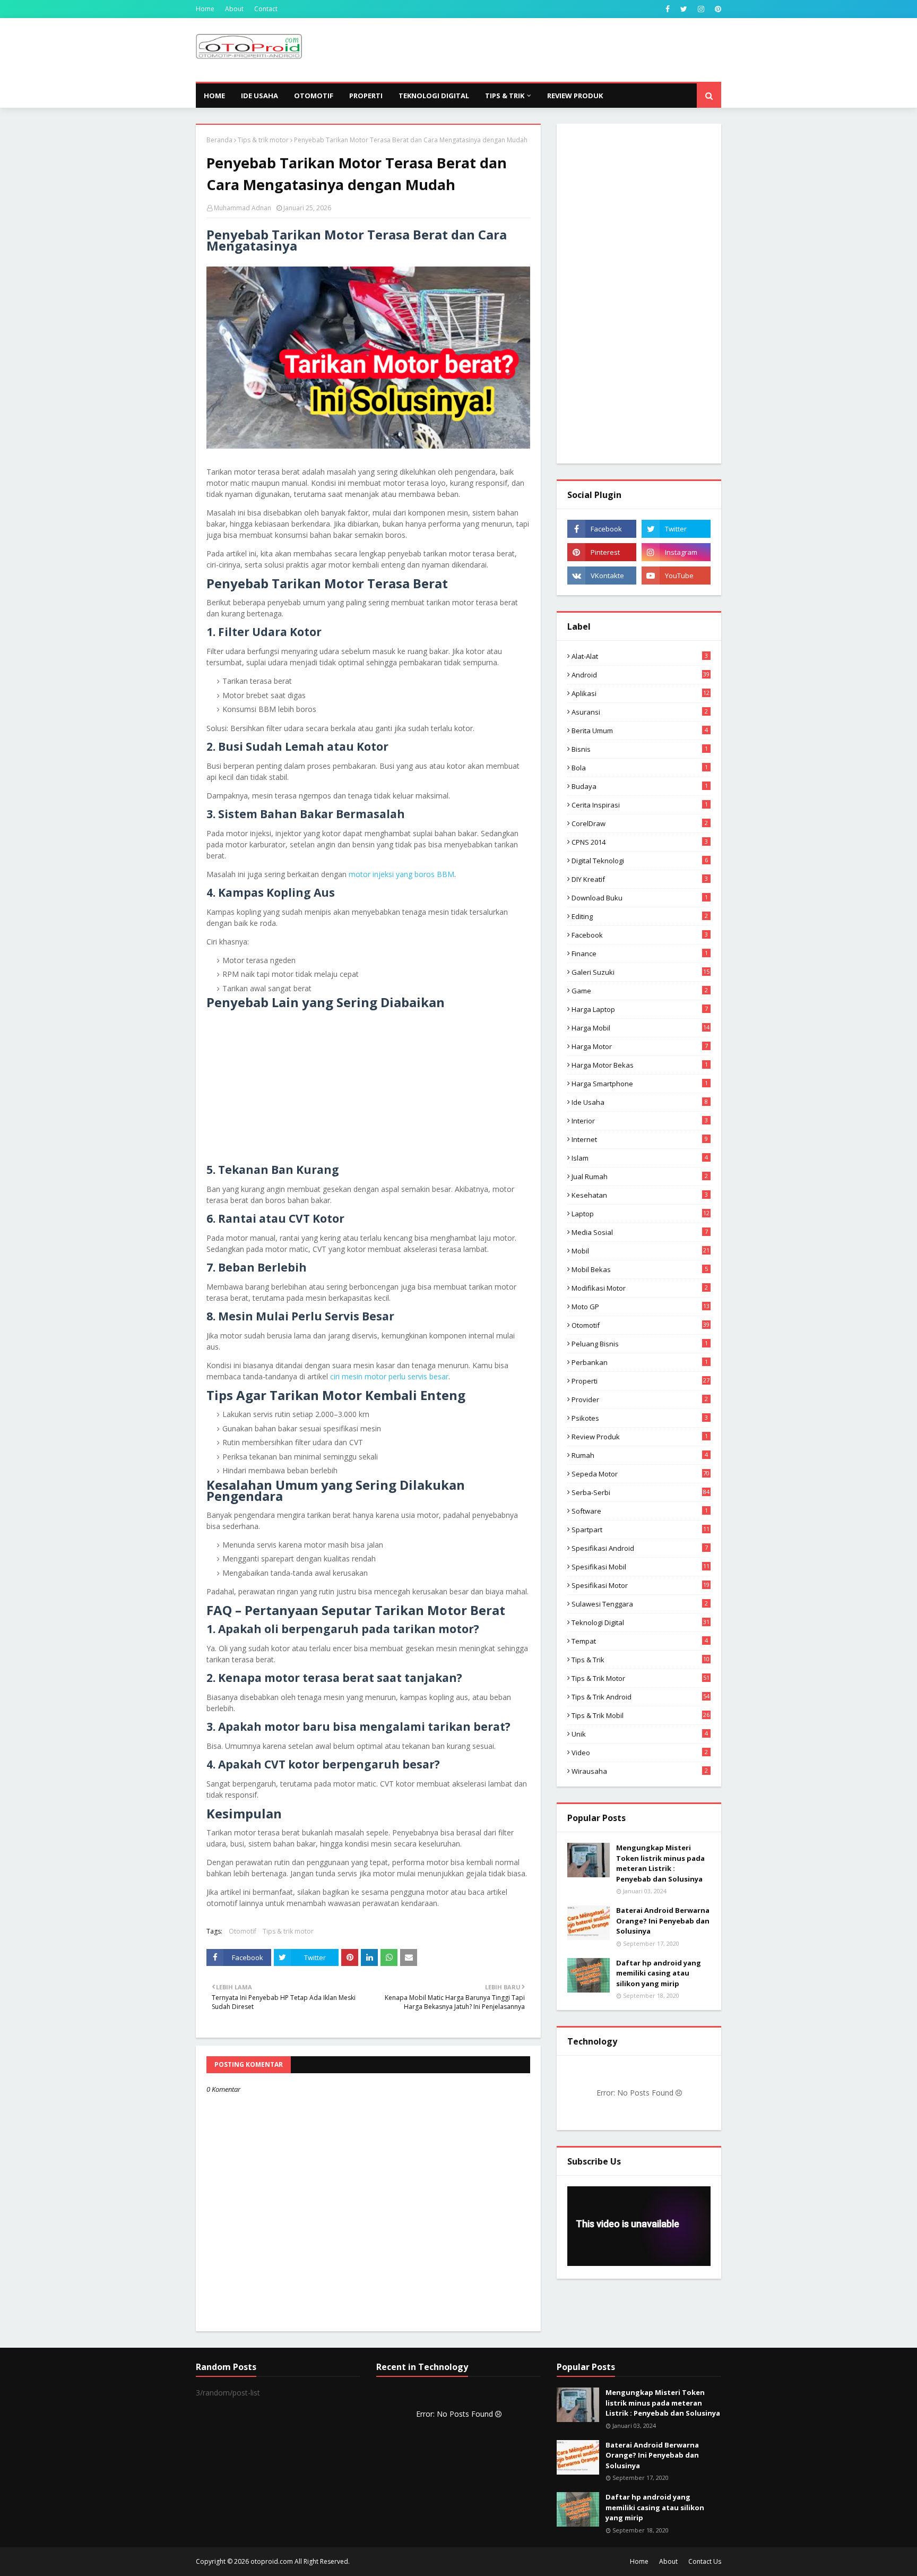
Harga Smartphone (640, 1084)
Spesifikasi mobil (641, 1567)
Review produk (640, 1437)
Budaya (640, 786)
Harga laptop (640, 1009)
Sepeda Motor (641, 1474)
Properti (641, 1381)
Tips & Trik (641, 1660)
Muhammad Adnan (243, 208)
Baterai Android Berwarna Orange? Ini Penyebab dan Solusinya (663, 1921)
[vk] (602, 576)
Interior (640, 1121)
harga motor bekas (640, 1065)
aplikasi (641, 693)
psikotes (640, 1418)
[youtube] (676, 576)
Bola (640, 768)
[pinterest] (717, 9)
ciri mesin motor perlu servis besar (389, 1376)
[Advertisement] (528, 50)
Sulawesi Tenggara (640, 1604)
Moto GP (641, 1307)
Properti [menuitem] (366, 96)
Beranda (219, 140)
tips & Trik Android (641, 1697)
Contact (266, 9)
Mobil (641, 1251)
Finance (640, 954)
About (234, 9)
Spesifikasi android (640, 1548)
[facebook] (668, 9)
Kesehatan (640, 1195)
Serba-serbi (641, 1492)
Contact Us (705, 2561)
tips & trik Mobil (641, 1715)
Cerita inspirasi (640, 805)
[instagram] (701, 9)
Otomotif (243, 1931)
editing (640, 916)
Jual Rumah (640, 1177)
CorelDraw (640, 823)
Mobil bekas (640, 1269)
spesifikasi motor (641, 1585)
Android (641, 675)
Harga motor (640, 1046)
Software (640, 1511)
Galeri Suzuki (641, 972)
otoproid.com (272, 2561)
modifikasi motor (640, 1288)
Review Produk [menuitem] (575, 96)
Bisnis (640, 749)
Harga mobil (641, 1028)
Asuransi (640, 712)
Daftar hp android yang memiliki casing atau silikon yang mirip (659, 1973)
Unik (640, 1734)
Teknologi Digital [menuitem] (434, 96)
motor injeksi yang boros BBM (401, 874)
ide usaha (640, 1102)
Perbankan (640, 1362)
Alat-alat (640, 656)
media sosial (640, 1232)
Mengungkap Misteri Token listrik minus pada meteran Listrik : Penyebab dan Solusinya (660, 1863)
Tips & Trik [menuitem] (505, 96)
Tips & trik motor (263, 140)
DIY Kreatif (640, 879)
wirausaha (640, 1771)
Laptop (641, 1214)
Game (640, 991)
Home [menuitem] (214, 96)
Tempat (640, 1641)
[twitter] (684, 9)
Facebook (640, 935)
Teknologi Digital (641, 1622)
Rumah (640, 1455)
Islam (640, 1158)
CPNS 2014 (640, 842)
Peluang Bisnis (640, 1344)
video (640, 1753)
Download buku (640, 898)
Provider (640, 1399)
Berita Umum (640, 731)
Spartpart (641, 1530)
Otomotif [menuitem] (314, 96)
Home (205, 9)
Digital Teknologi (640, 861)
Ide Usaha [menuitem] (259, 96)
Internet (640, 1139)
